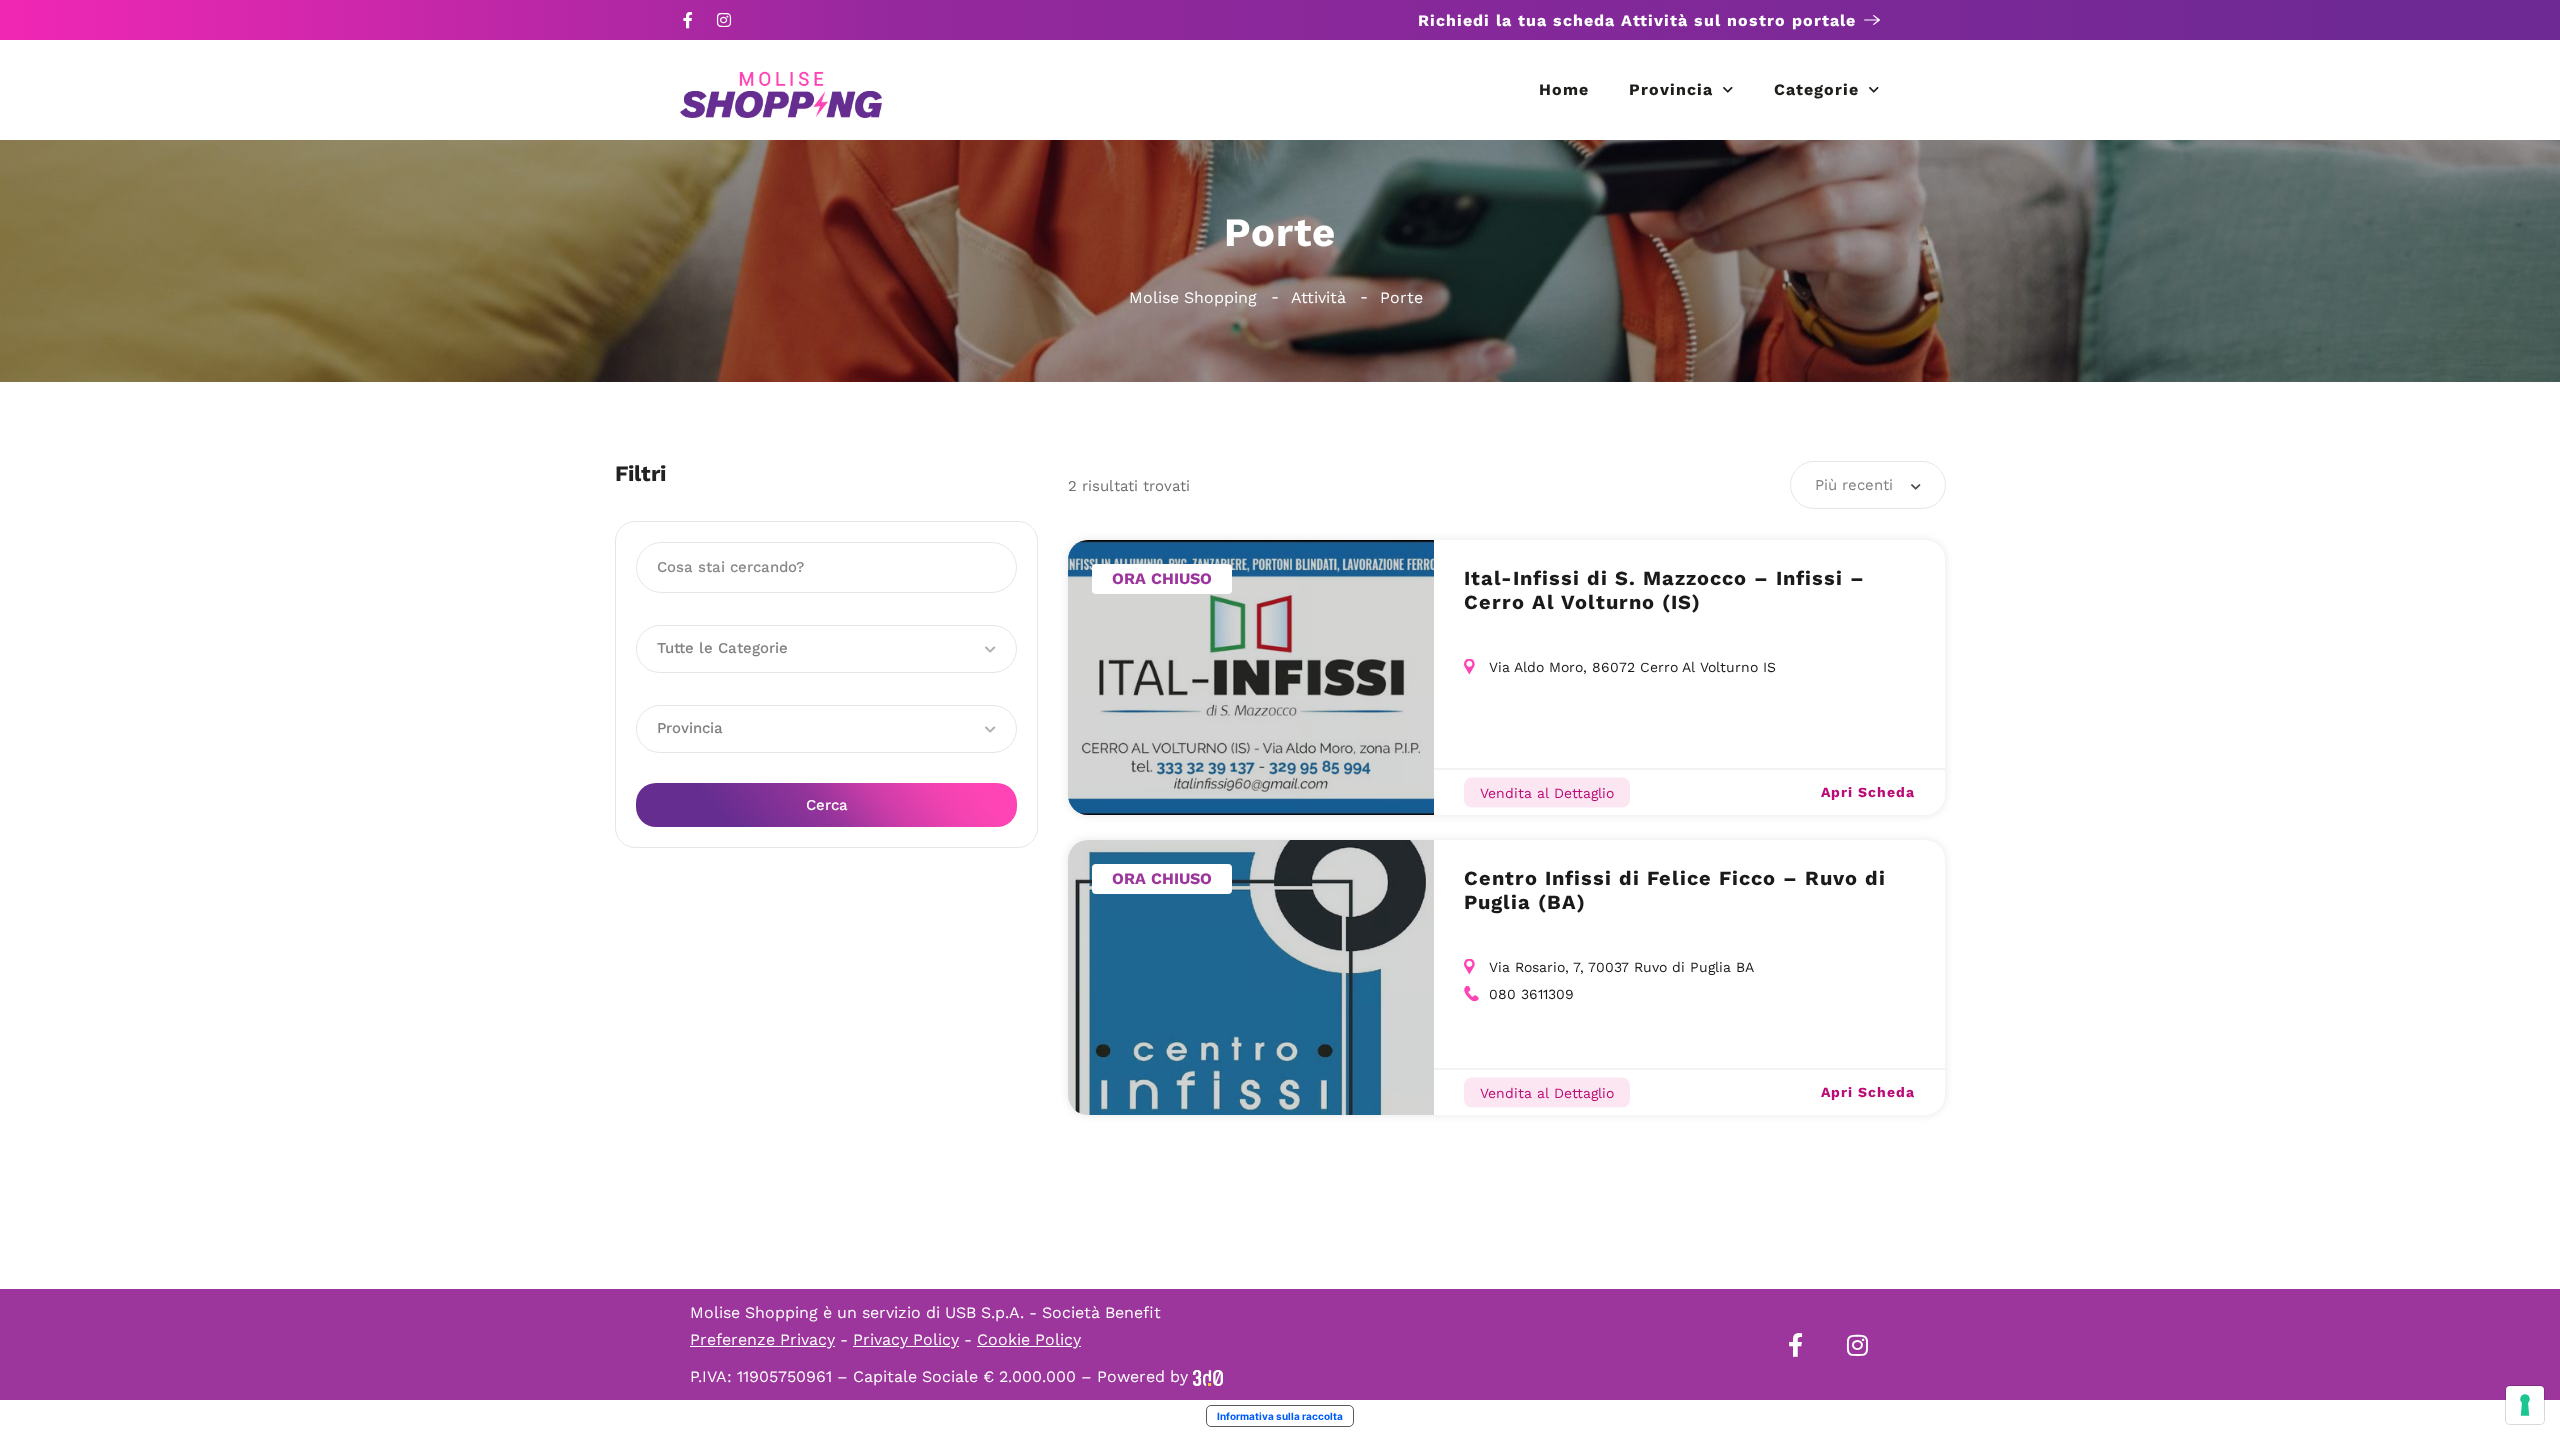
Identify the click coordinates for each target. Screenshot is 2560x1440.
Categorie (1816, 89)
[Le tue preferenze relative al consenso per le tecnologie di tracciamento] (2525, 1405)
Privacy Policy (906, 1339)
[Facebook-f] (688, 20)
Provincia (1671, 89)
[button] (826, 649)
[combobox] (1868, 485)
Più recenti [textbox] (1854, 485)
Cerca (827, 805)
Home (1564, 89)
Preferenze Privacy (762, 1339)
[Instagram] (724, 20)
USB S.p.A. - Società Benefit (1053, 1312)
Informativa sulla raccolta (1280, 1416)
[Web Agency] (1208, 1376)
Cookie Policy (1029, 1339)
